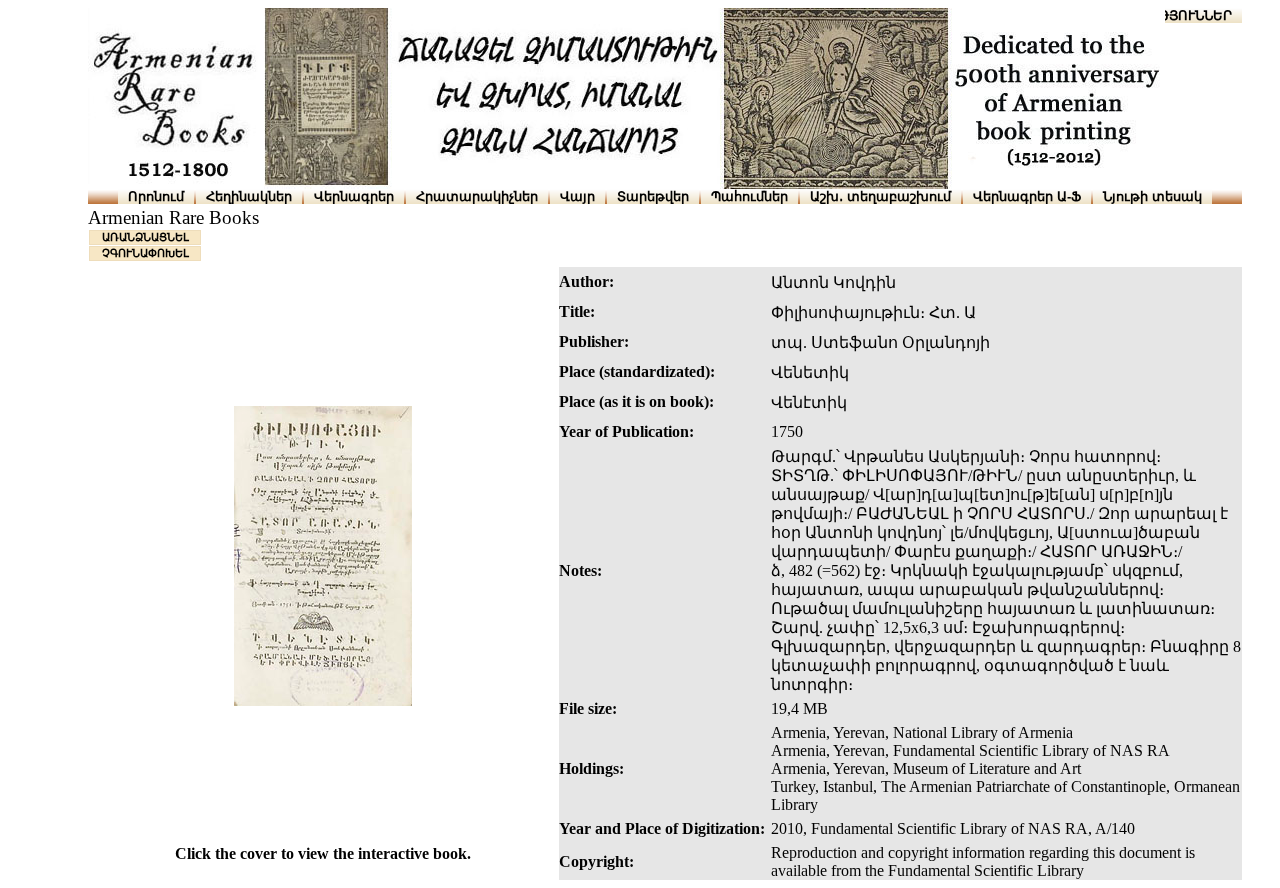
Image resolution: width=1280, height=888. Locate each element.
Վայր (577, 196)
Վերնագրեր (354, 196)
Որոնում (156, 196)
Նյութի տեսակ (1152, 196)
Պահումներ (749, 196)
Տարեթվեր (653, 196)
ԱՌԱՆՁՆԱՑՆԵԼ (145, 237)
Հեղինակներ (249, 196)
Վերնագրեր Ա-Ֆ (1027, 196)
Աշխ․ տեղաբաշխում (880, 196)
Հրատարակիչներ (477, 196)
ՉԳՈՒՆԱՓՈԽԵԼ (145, 253)
